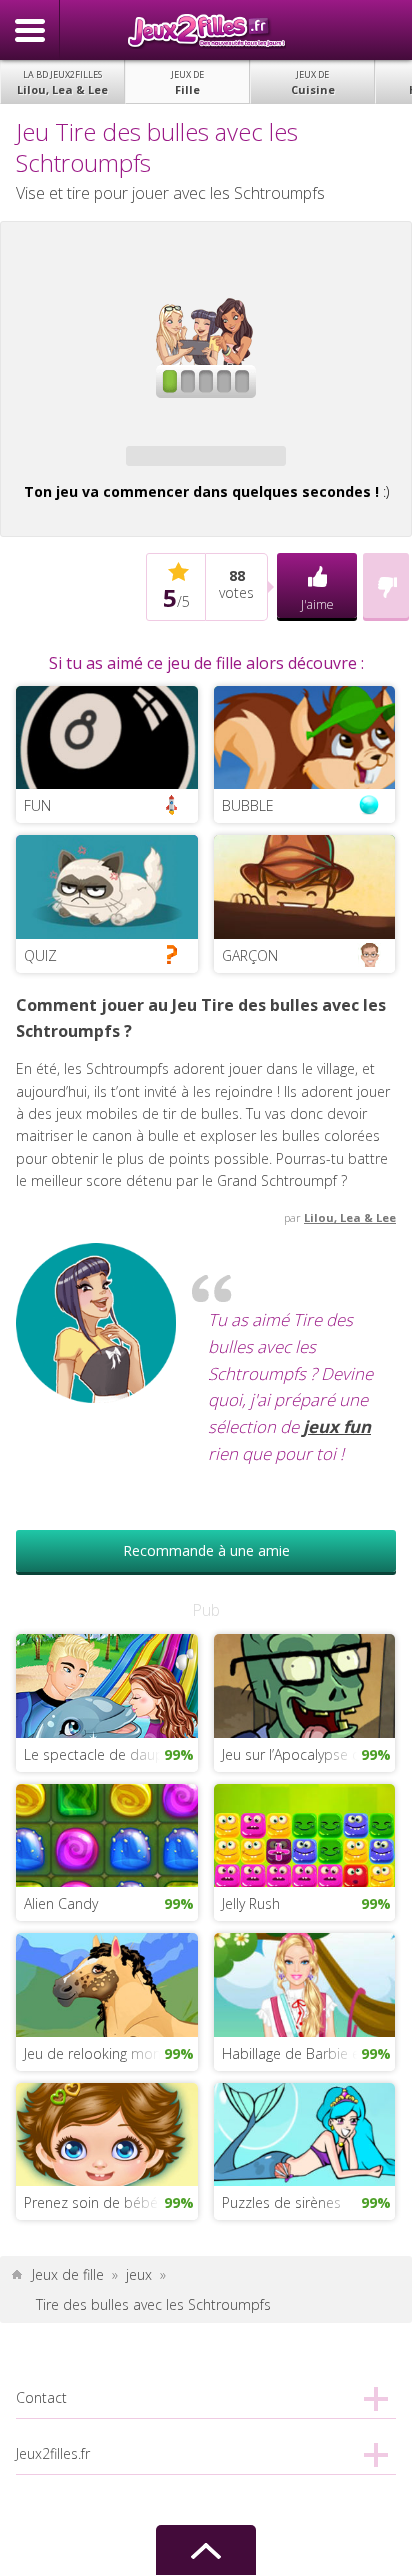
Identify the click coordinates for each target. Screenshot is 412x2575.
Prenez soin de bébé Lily (102, 2202)
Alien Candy (61, 1903)
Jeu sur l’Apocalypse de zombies (308, 1754)
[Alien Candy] (106, 1833)
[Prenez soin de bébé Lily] (106, 2132)
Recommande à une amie (206, 1550)
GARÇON (250, 955)
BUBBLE (248, 805)
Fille (187, 82)
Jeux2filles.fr (206, 30)
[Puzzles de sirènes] (304, 2132)
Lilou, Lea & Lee (62, 82)
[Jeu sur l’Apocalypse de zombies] (304, 1684)
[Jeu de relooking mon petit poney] (106, 1983)
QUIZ (40, 955)
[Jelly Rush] (304, 1833)
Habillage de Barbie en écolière (308, 2053)
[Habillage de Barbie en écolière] (304, 1983)
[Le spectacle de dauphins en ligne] (106, 1684)
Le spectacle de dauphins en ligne (110, 1754)
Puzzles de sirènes (281, 2202)
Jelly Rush (251, 1903)
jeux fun (337, 1426)
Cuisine (313, 82)
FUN (37, 805)
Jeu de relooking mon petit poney (110, 2053)
